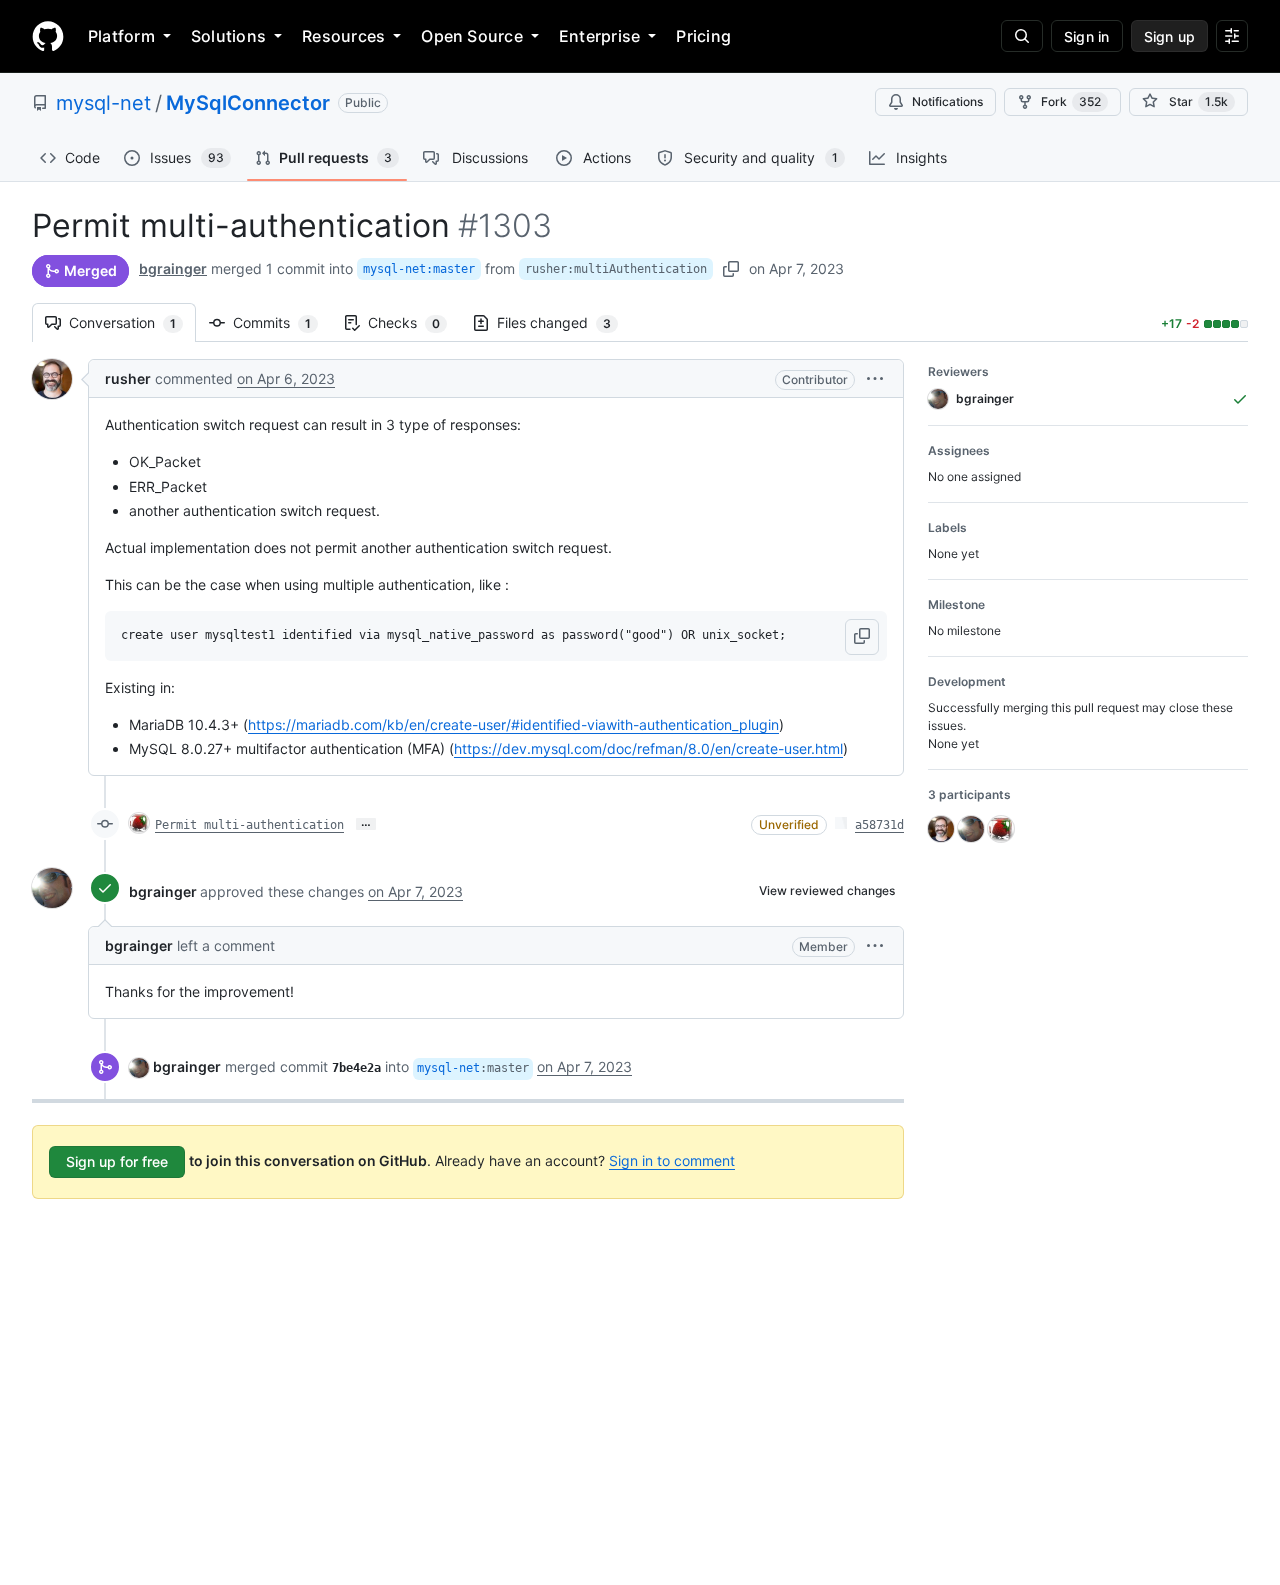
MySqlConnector (248, 103)
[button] (875, 378)
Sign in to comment (672, 1160)
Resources (343, 36)
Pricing (703, 36)
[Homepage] (48, 36)
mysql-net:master (419, 269)
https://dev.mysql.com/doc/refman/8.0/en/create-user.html (648, 748)
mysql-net (103, 103)
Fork (1071, 101)
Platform (121, 36)
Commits (282, 322)
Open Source (472, 36)
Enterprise (599, 36)
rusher (128, 378)
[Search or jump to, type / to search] (1022, 36)
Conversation (132, 322)
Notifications (947, 101)
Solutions (228, 36)
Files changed (564, 322)
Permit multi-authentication (249, 825)
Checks (414, 322)
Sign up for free (117, 1161)
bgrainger (173, 268)
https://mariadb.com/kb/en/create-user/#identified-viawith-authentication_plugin (513, 724)
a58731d (879, 825)
